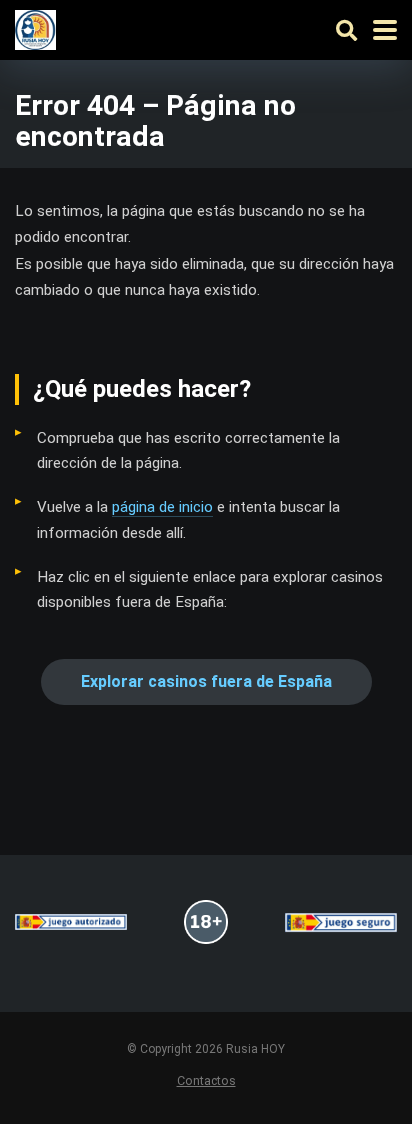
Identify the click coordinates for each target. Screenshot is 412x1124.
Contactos (206, 1080)
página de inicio (162, 507)
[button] (206, 682)
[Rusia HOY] (35, 27)
